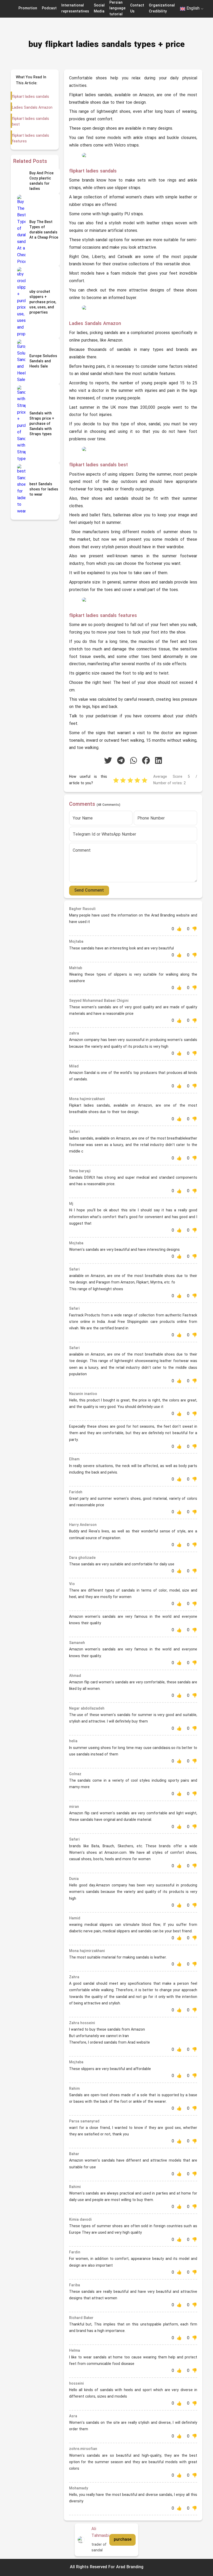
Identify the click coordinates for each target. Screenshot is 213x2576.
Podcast (49, 8)
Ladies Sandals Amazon (32, 108)
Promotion (28, 8)
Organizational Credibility (162, 8)
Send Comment (89, 891)
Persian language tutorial (117, 9)
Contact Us (137, 8)
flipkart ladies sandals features (31, 139)
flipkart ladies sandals (31, 97)
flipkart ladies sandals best (31, 122)
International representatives (75, 8)
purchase (123, 2540)
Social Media (99, 8)
